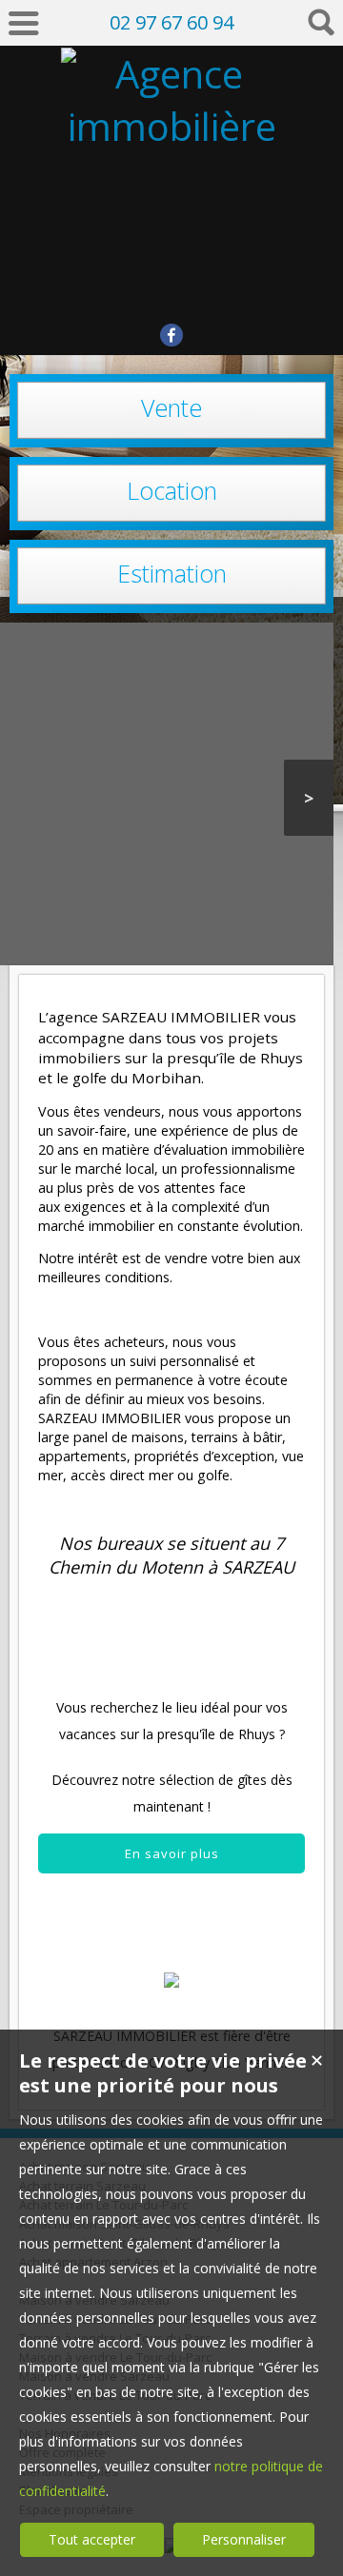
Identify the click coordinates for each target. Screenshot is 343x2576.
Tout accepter (92, 2539)
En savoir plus (172, 1853)
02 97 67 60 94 (171, 22)
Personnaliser (244, 2539)
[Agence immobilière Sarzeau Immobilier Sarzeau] (171, 283)
